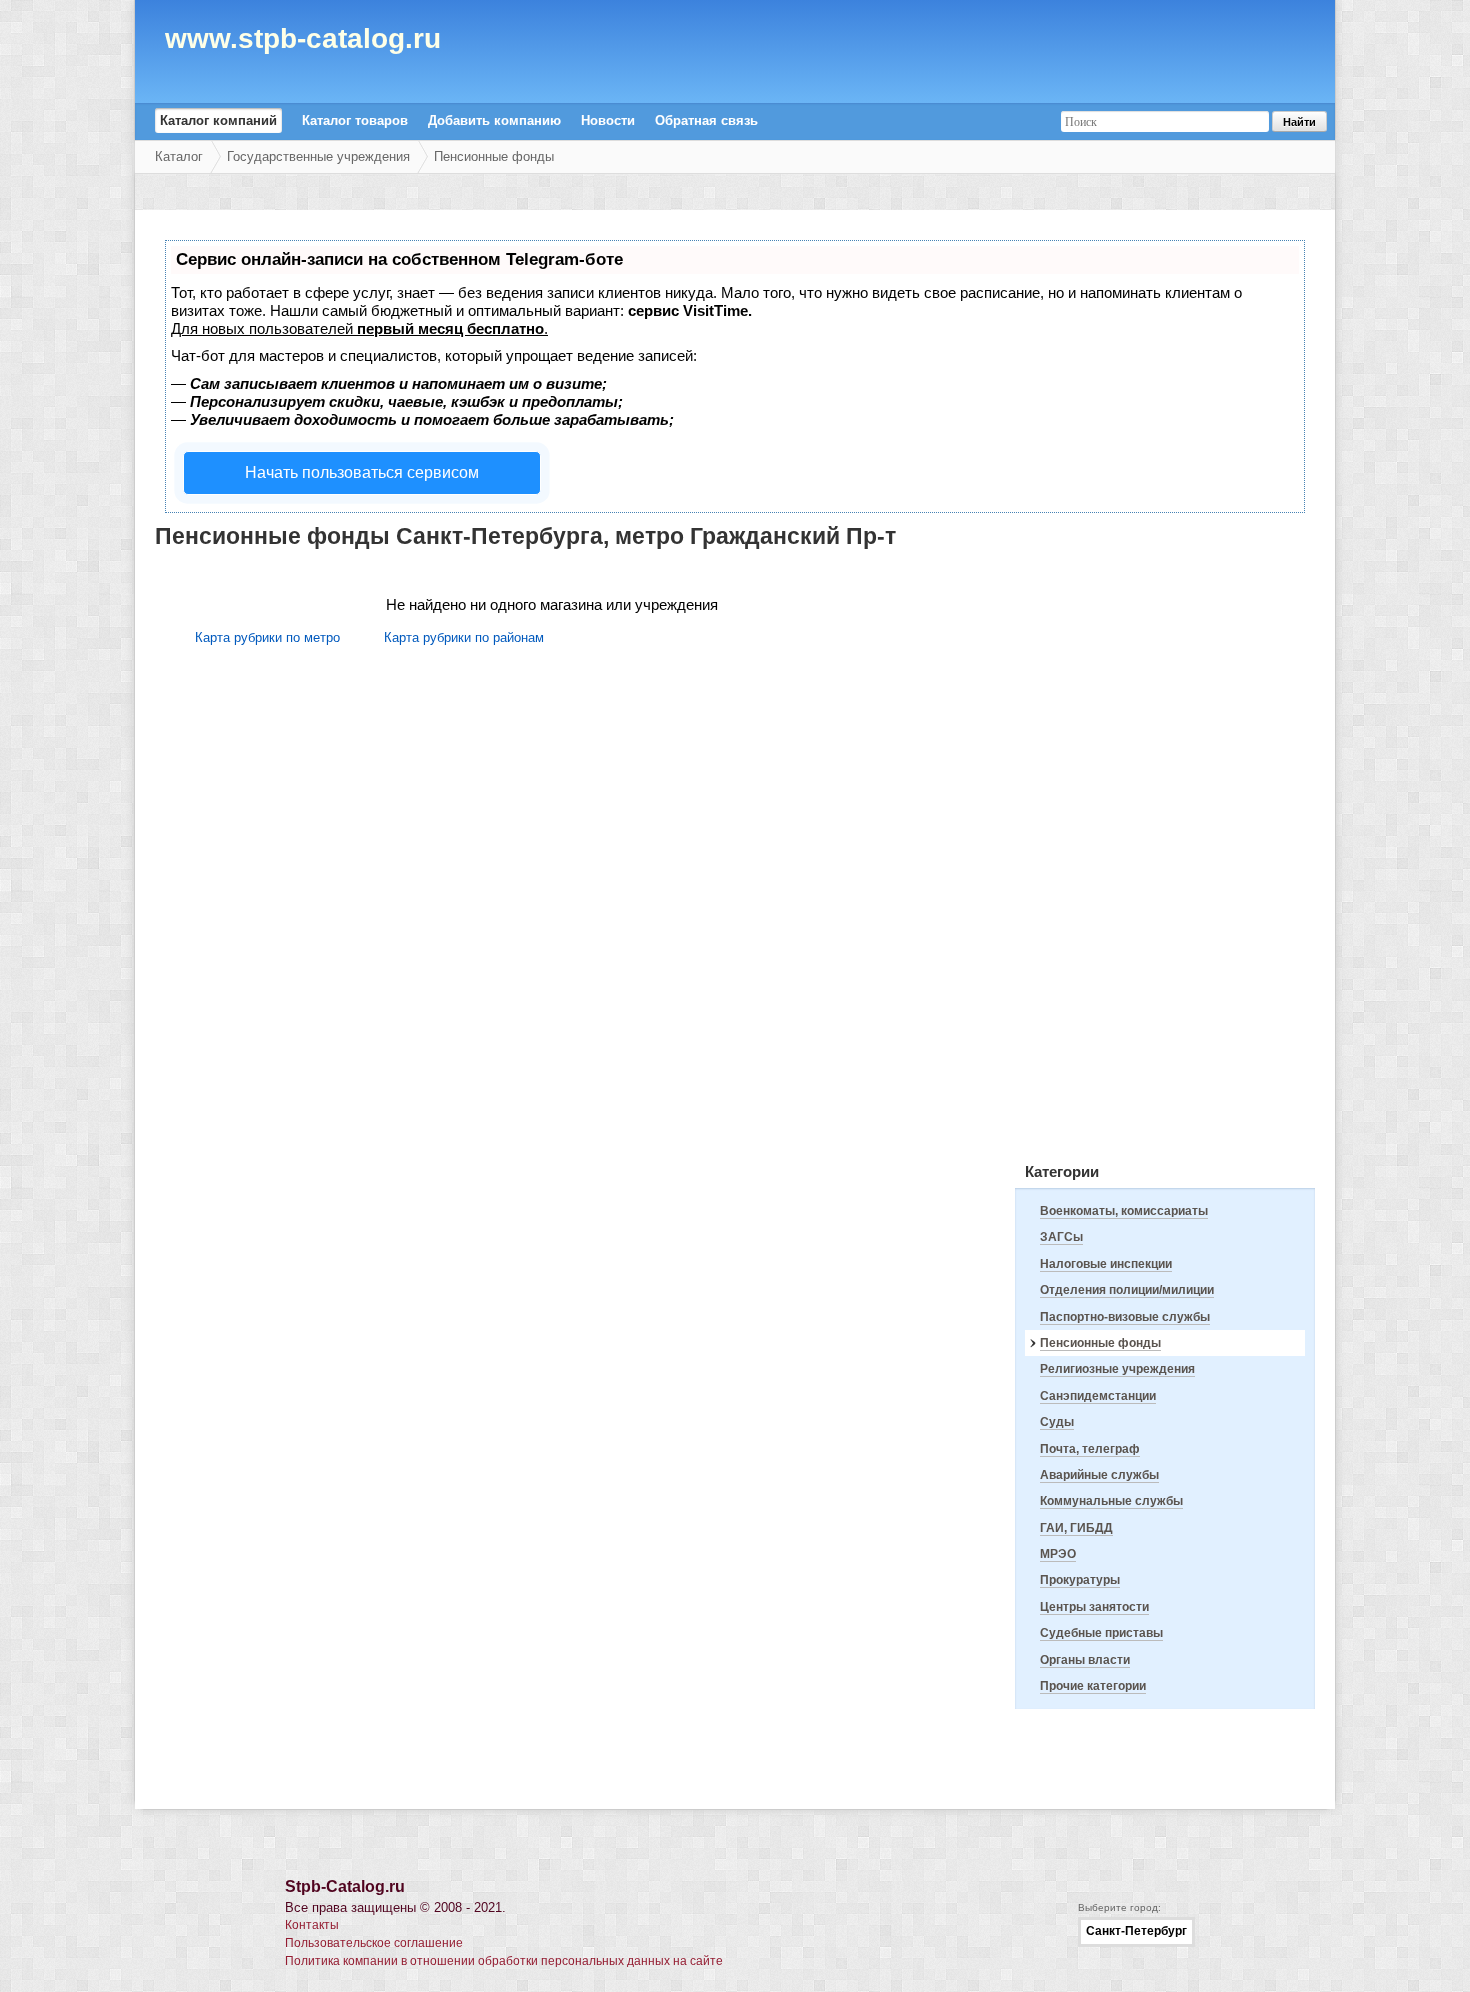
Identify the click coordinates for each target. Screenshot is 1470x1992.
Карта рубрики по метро (267, 637)
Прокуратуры (1080, 1580)
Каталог (179, 156)
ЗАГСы (1061, 1237)
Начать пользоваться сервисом (362, 472)
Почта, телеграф (1090, 1449)
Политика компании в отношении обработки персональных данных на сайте (504, 1961)
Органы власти (1085, 1660)
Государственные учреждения (318, 156)
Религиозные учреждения (1117, 1369)
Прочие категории (1093, 1686)
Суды (1057, 1422)
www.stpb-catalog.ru (303, 42)
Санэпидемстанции (1098, 1396)
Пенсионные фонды (494, 156)
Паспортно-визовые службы (1125, 1317)
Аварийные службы (1099, 1475)
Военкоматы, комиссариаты (1124, 1211)
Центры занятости (1094, 1607)
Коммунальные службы (1111, 1501)
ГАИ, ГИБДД (1076, 1528)
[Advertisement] (1165, 843)
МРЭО (1058, 1554)
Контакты (312, 1925)
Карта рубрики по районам (464, 637)
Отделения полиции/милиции (1127, 1290)
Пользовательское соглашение (374, 1943)
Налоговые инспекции (1106, 1264)
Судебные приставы (1101, 1633)
